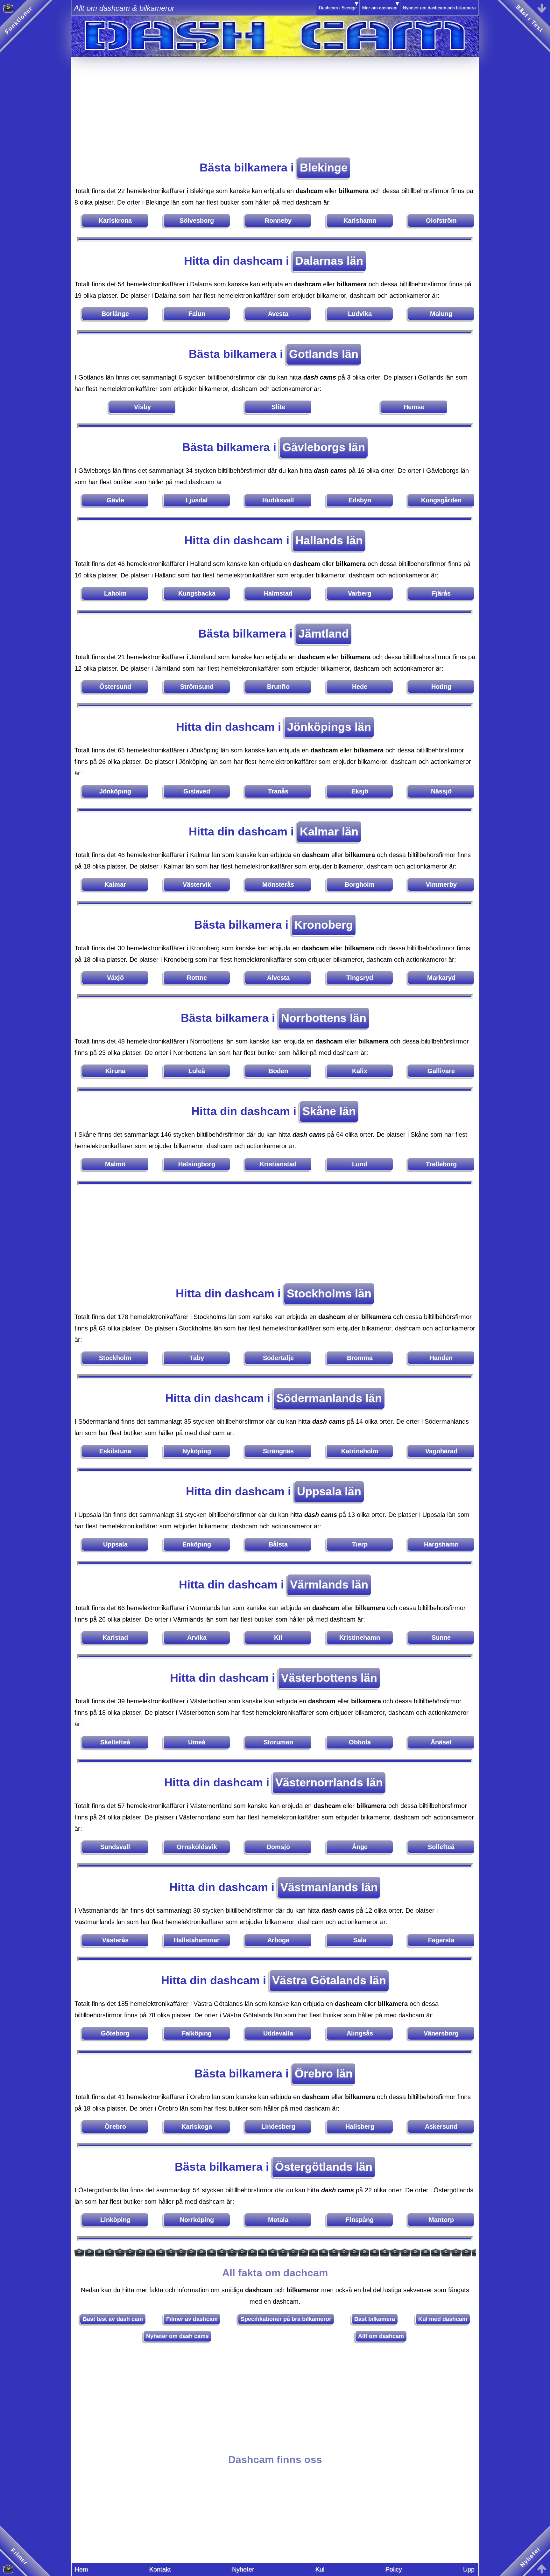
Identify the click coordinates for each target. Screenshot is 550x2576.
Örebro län (324, 2073)
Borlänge (115, 314)
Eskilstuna (115, 1451)
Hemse (414, 407)
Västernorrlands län (329, 1782)
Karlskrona (115, 220)
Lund (360, 1164)
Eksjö (360, 791)
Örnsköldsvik (197, 1847)
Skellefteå (115, 1742)
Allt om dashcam (381, 2336)
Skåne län (329, 1111)
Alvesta (278, 978)
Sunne (441, 1637)
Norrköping (197, 2220)
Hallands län (329, 540)
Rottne (197, 978)
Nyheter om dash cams (177, 2336)
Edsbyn (360, 500)
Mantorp (441, 2220)
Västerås (115, 1940)
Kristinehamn (360, 1637)
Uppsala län (329, 1491)
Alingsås (360, 2033)
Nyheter (243, 2569)
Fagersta (441, 1940)
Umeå (197, 1742)
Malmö (115, 1164)
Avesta (278, 314)
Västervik (197, 884)
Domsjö (278, 1847)
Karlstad (115, 1637)
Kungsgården (441, 500)
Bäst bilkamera (375, 2319)
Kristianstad (278, 1164)
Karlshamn (360, 220)
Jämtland (324, 634)
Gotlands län (324, 354)
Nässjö (441, 791)
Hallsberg (360, 2126)
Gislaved (197, 791)
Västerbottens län (329, 1678)
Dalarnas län (329, 261)
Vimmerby (441, 884)
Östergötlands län (324, 2167)
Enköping (197, 1544)
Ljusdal (197, 500)
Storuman (278, 1742)
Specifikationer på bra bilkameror (286, 2319)
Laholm (115, 593)
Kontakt (160, 2569)
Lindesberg (278, 2126)
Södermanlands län (329, 1398)
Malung (441, 314)
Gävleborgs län (324, 447)
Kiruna (115, 1071)
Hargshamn (441, 1544)
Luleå (197, 1071)
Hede (360, 687)
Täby (197, 1358)
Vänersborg (441, 2033)
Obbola (360, 1742)
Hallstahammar (197, 1940)
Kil (278, 1637)
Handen (441, 1358)
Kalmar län (329, 831)
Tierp (360, 1544)
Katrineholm (360, 1451)
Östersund (115, 687)
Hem (81, 2569)
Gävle (115, 500)
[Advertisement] (275, 101)
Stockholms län (329, 1293)
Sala (360, 1940)
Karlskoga (197, 2126)
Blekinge (324, 168)
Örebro (115, 2126)
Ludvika (360, 314)
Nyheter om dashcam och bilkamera (439, 8)
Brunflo (278, 687)
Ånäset (441, 1742)
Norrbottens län (324, 1018)
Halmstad (278, 593)
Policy (394, 2569)
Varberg (360, 593)
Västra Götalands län (329, 1980)
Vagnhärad (441, 1451)
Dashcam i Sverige (338, 8)
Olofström (441, 220)
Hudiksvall (278, 500)
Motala (278, 2220)
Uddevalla (278, 2033)
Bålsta (278, 1544)
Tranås (278, 791)
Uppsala (115, 1544)
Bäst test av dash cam (113, 2319)
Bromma (360, 1358)
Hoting (441, 687)
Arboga (278, 1940)
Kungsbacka (197, 593)
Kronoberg (324, 925)
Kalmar (115, 884)
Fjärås (441, 593)
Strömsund (197, 687)
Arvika (197, 1637)
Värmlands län (329, 1585)
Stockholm (115, 1358)
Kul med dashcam (443, 2319)
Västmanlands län (329, 1887)
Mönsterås (278, 884)
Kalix (360, 1071)
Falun (197, 314)
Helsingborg (197, 1164)
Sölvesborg (197, 220)
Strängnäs (278, 1451)
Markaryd (441, 978)
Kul (320, 2569)
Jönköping (115, 791)
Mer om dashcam (380, 8)
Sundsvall (115, 1847)
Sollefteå (441, 1847)
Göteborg (115, 2033)
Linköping (115, 2220)
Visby (142, 407)
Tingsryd (360, 978)
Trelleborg (441, 1164)
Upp (469, 2569)
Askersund (441, 2126)
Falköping (197, 2033)
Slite (278, 407)
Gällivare (441, 1071)
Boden (278, 1071)
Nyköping (197, 1451)
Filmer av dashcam (192, 2319)
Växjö (115, 978)
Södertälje (278, 1358)
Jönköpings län (329, 727)
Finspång (360, 2220)
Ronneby (278, 220)
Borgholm (360, 884)
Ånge (360, 1847)
